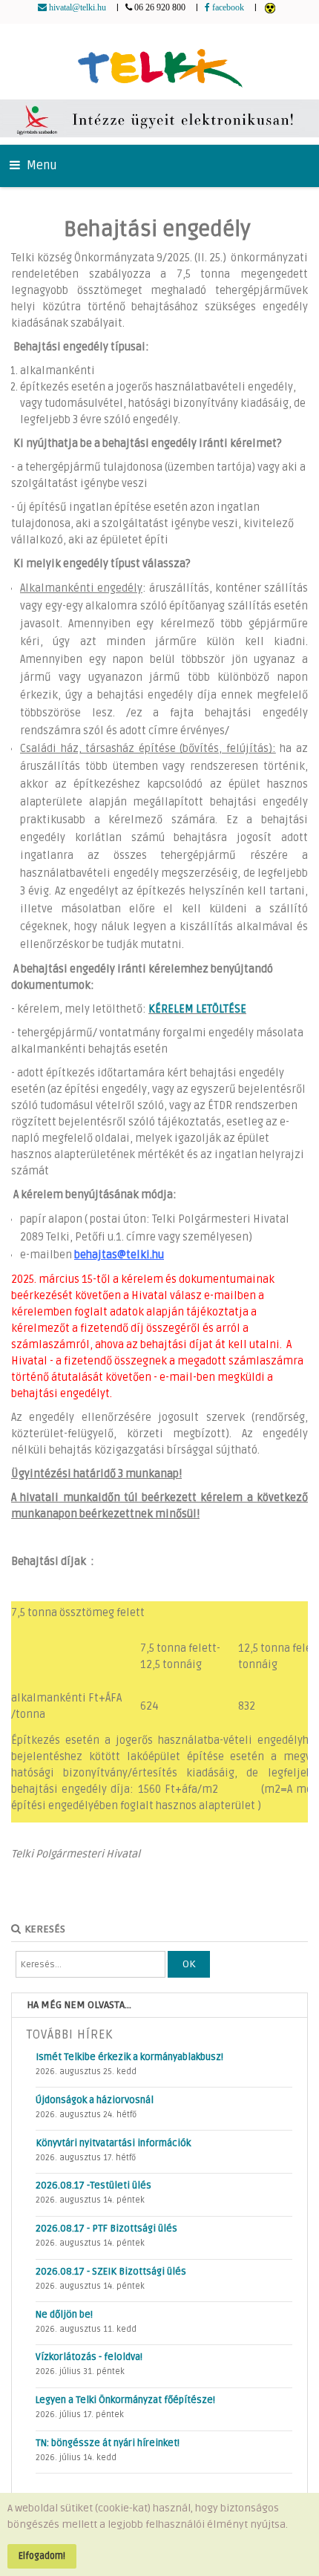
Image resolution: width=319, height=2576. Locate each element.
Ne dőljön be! (64, 2315)
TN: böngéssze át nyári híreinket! (108, 2443)
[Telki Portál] (160, 61)
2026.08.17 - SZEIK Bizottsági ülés (111, 2272)
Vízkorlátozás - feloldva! (89, 2357)
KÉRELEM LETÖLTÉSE (197, 1009)
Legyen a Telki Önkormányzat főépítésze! (125, 2400)
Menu (40, 166)
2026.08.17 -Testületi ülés (93, 2186)
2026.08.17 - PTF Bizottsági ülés (106, 2229)
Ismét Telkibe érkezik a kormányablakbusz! (129, 2057)
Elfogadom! (42, 2556)
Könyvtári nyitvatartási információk (113, 2143)
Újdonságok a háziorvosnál (95, 2100)
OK (189, 1964)
